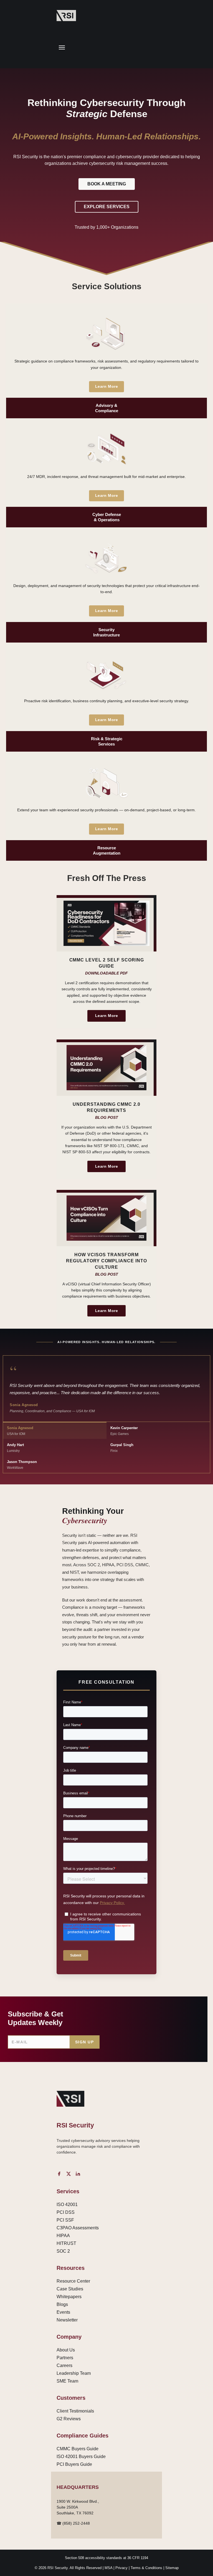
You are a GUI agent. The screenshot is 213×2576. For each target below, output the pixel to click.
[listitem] (106, 361)
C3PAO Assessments (78, 2228)
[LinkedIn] (78, 2174)
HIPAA (63, 2236)
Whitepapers (69, 2297)
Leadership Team (74, 2373)
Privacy (121, 2568)
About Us (66, 2350)
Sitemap (172, 2568)
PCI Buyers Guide (74, 2464)
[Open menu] (62, 47)
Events (63, 2312)
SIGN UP (84, 2042)
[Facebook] (59, 2174)
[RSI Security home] (66, 16)
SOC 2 (63, 2251)
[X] (69, 2174)
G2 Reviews (69, 2419)
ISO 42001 (67, 2204)
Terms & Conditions (146, 2568)
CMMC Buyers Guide (78, 2449)
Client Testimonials (75, 2411)
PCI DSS (66, 2212)
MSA (108, 2568)
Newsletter (67, 2320)
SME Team (67, 2381)
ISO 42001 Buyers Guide (81, 2457)
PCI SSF (65, 2220)
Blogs (62, 2304)
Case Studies (70, 2289)
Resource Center (73, 2281)
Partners (65, 2358)
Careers (64, 2365)
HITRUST (66, 2243)
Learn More (106, 386)
